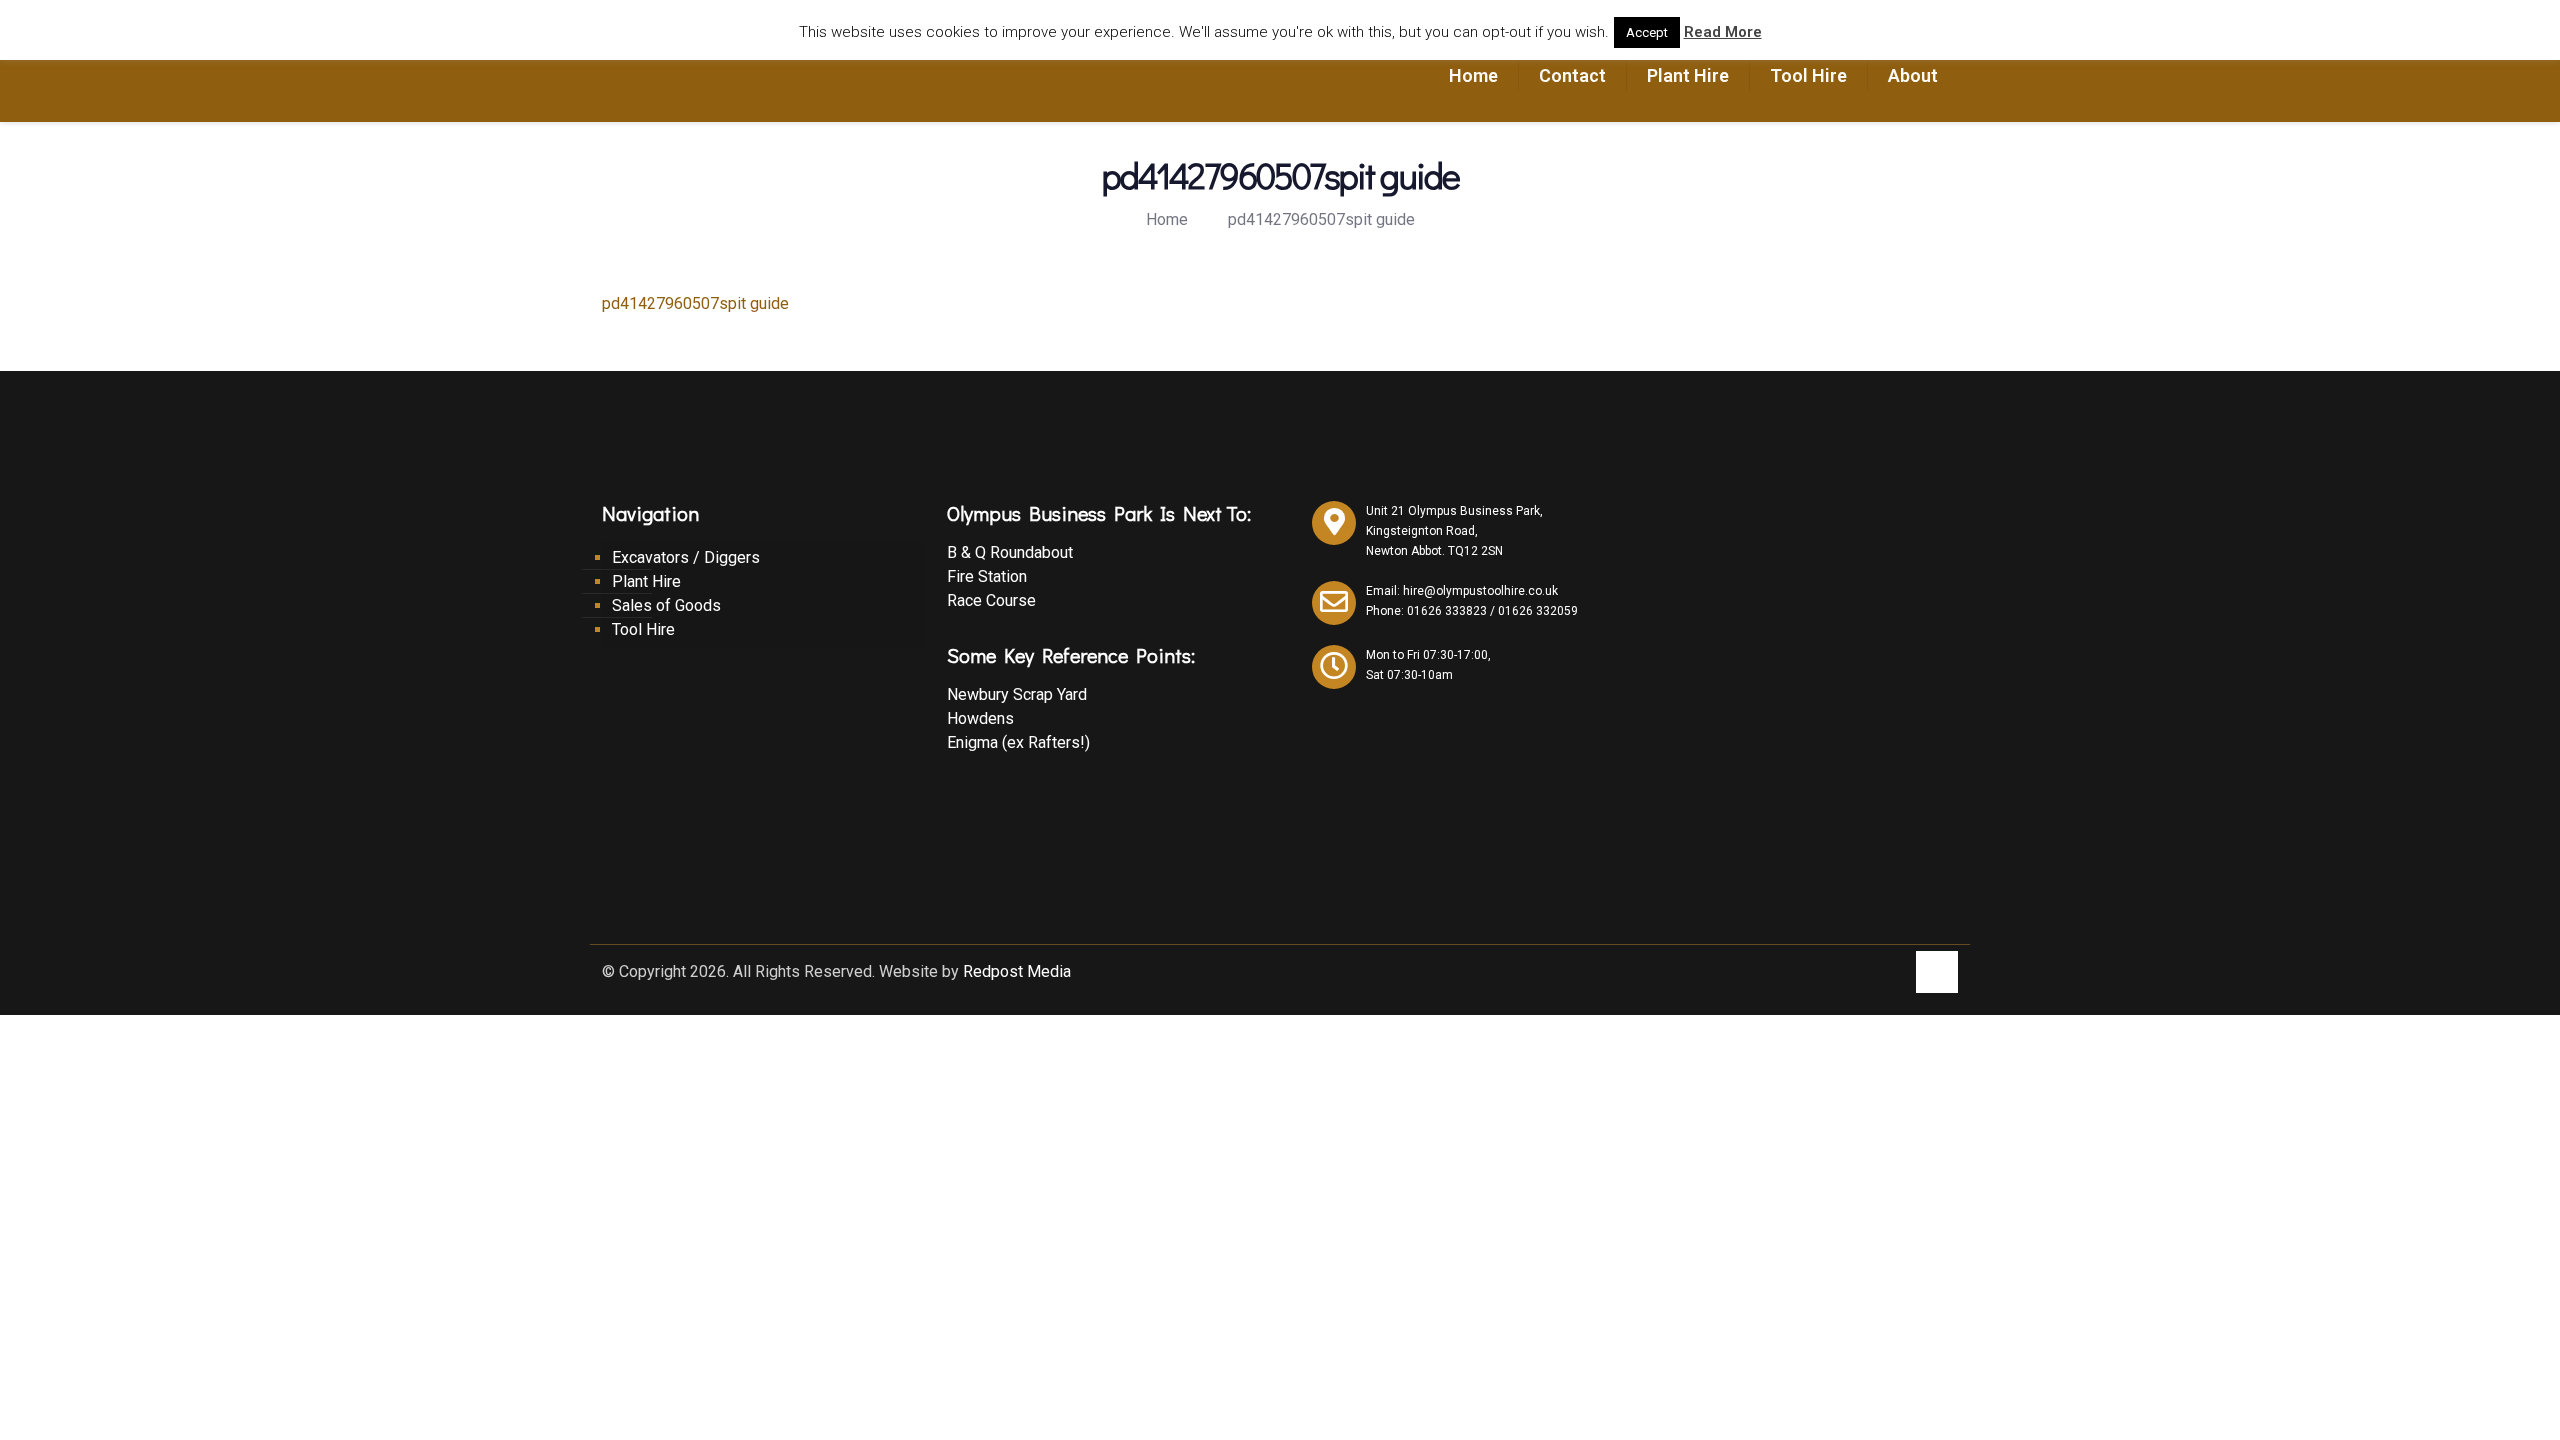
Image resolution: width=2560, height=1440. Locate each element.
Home (1167, 219)
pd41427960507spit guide (1321, 219)
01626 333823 (1447, 611)
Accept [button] (1647, 32)
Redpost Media (1017, 971)
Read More (1723, 32)
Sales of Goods (666, 605)
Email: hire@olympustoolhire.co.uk (1462, 591)
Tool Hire (643, 629)
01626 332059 (1538, 611)
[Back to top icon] (1937, 972)
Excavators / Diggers (686, 557)
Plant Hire (646, 581)
